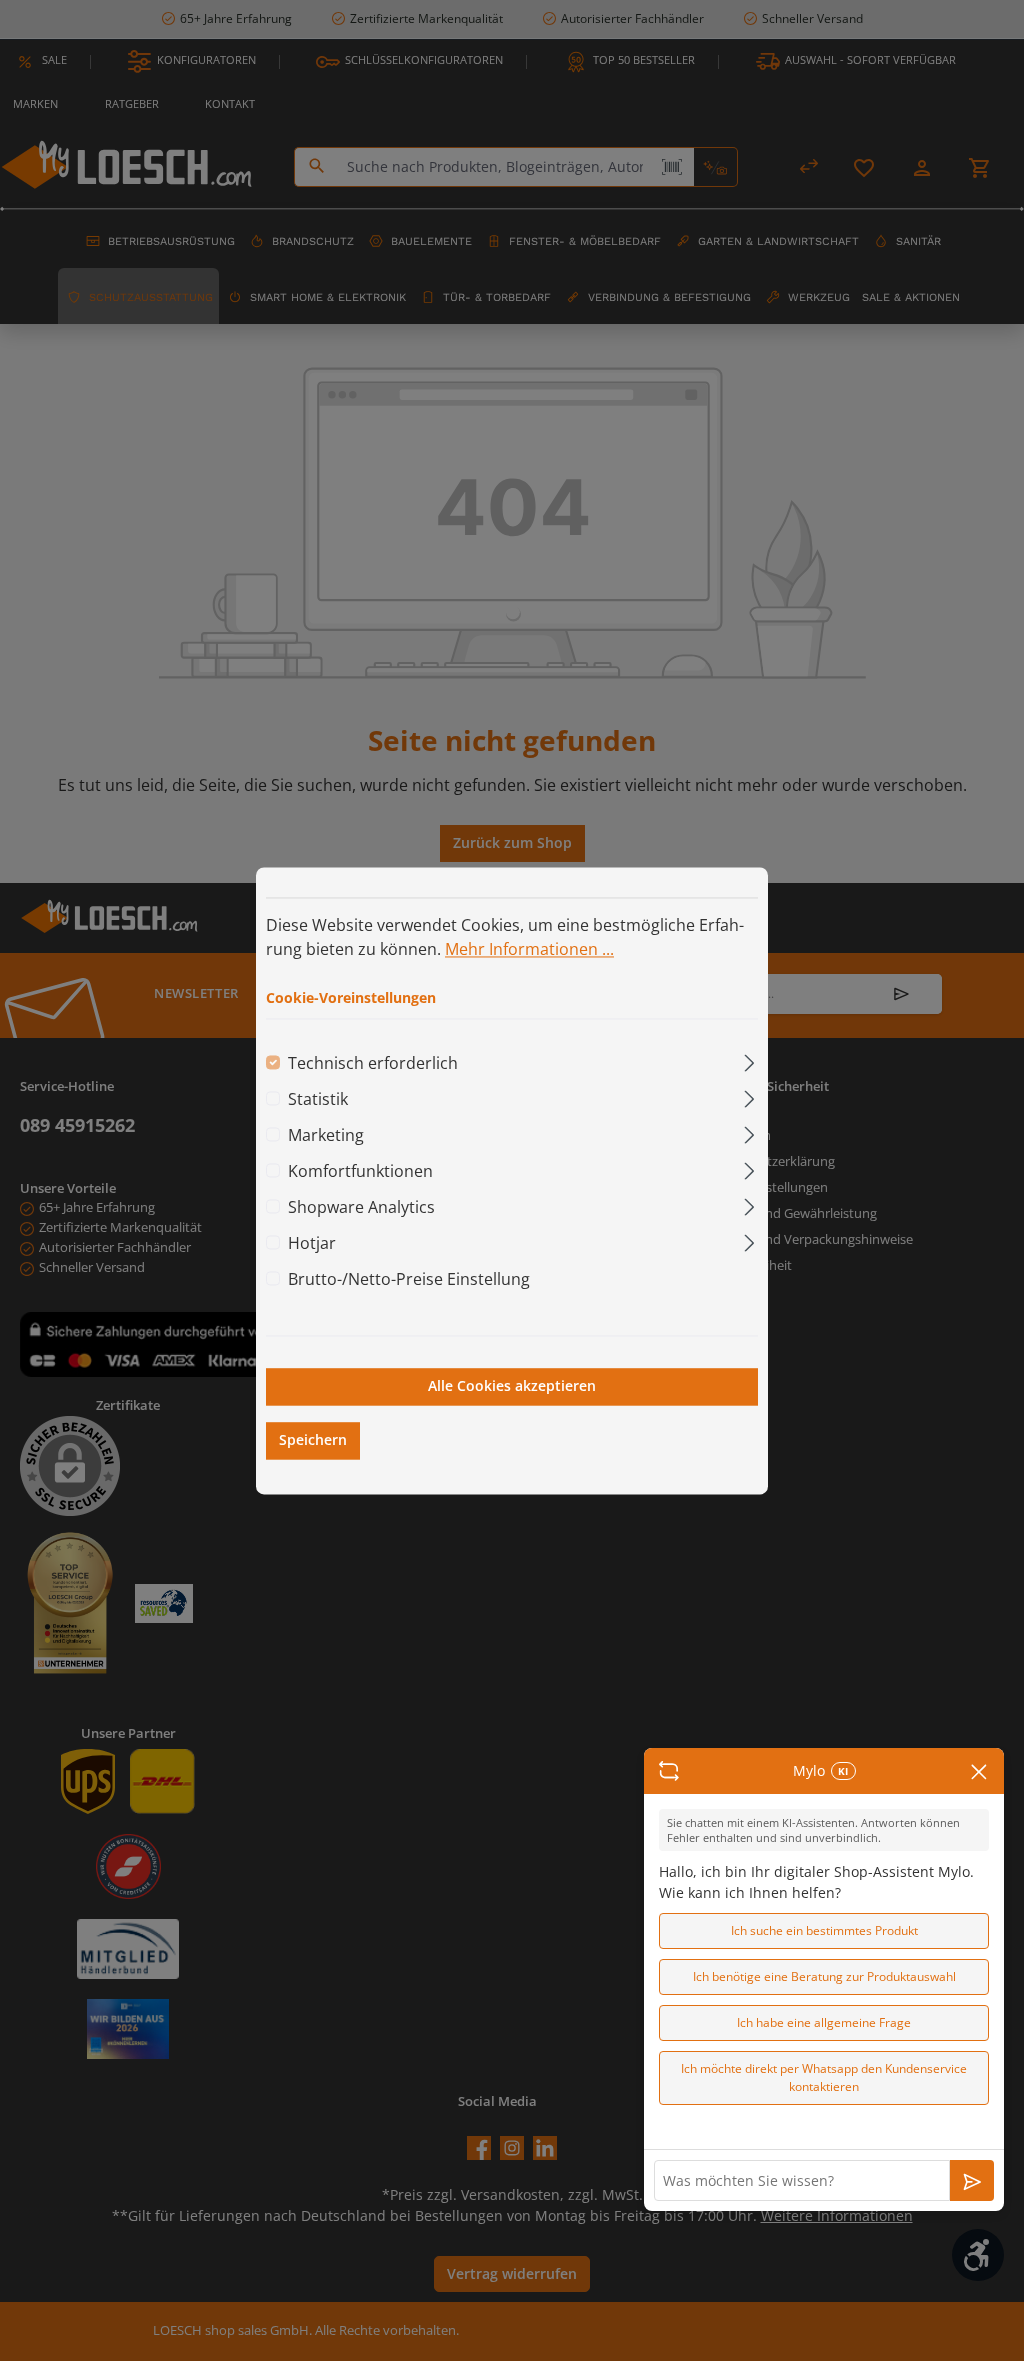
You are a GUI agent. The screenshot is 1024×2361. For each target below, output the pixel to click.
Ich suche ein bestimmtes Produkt (824, 1930)
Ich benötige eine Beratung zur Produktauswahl (824, 1976)
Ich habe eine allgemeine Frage (824, 2022)
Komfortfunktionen (360, 1172)
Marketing (326, 1136)
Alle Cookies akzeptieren (512, 1386)
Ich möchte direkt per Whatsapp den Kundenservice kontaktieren (824, 2077)
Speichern (313, 1439)
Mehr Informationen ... (529, 949)
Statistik (318, 1100)
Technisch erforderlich (373, 1064)
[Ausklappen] (749, 1060)
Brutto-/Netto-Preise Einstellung (409, 1280)
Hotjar (312, 1244)
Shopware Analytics (361, 1208)
